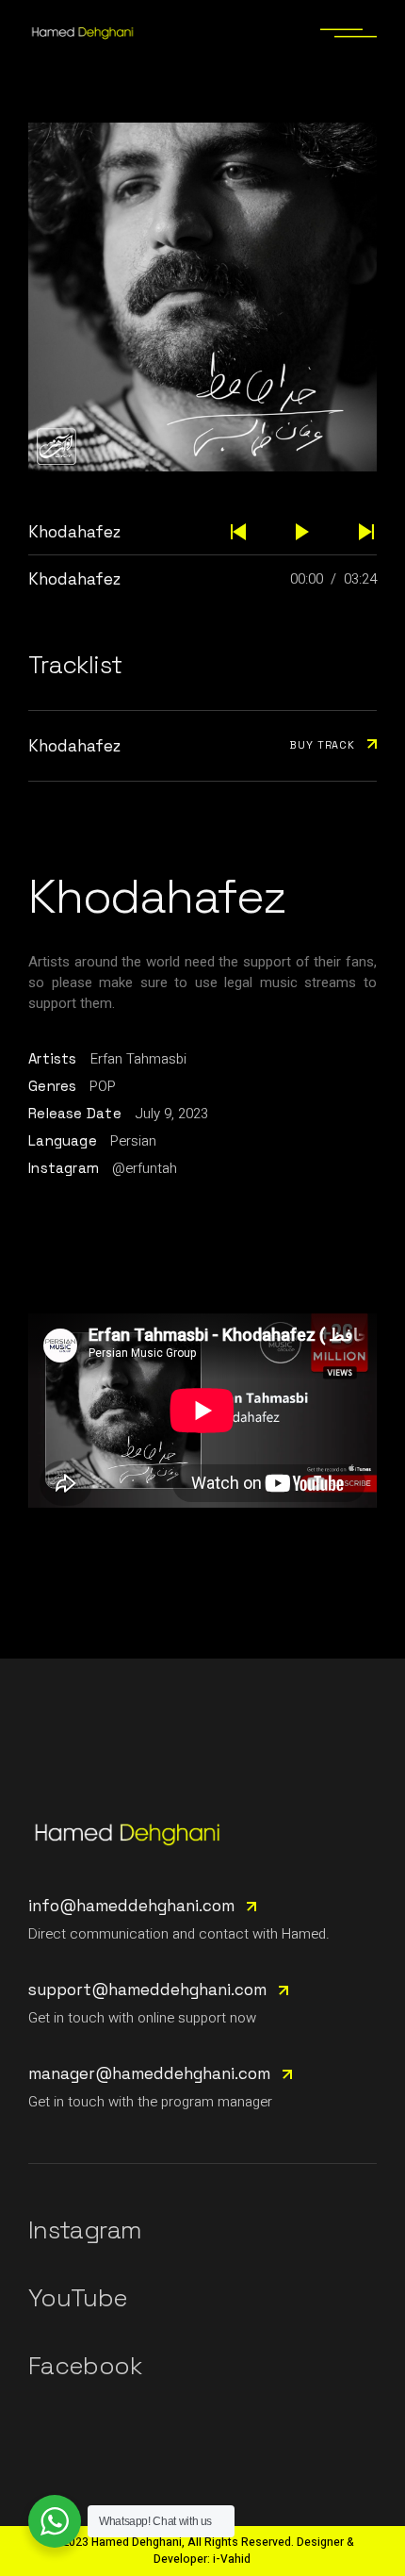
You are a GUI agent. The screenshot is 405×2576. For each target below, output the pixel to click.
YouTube (78, 2298)
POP (103, 1086)
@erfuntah (145, 1168)
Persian (133, 1141)
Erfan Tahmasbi (138, 1059)
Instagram (85, 2230)
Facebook (85, 2366)
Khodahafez (74, 579)
